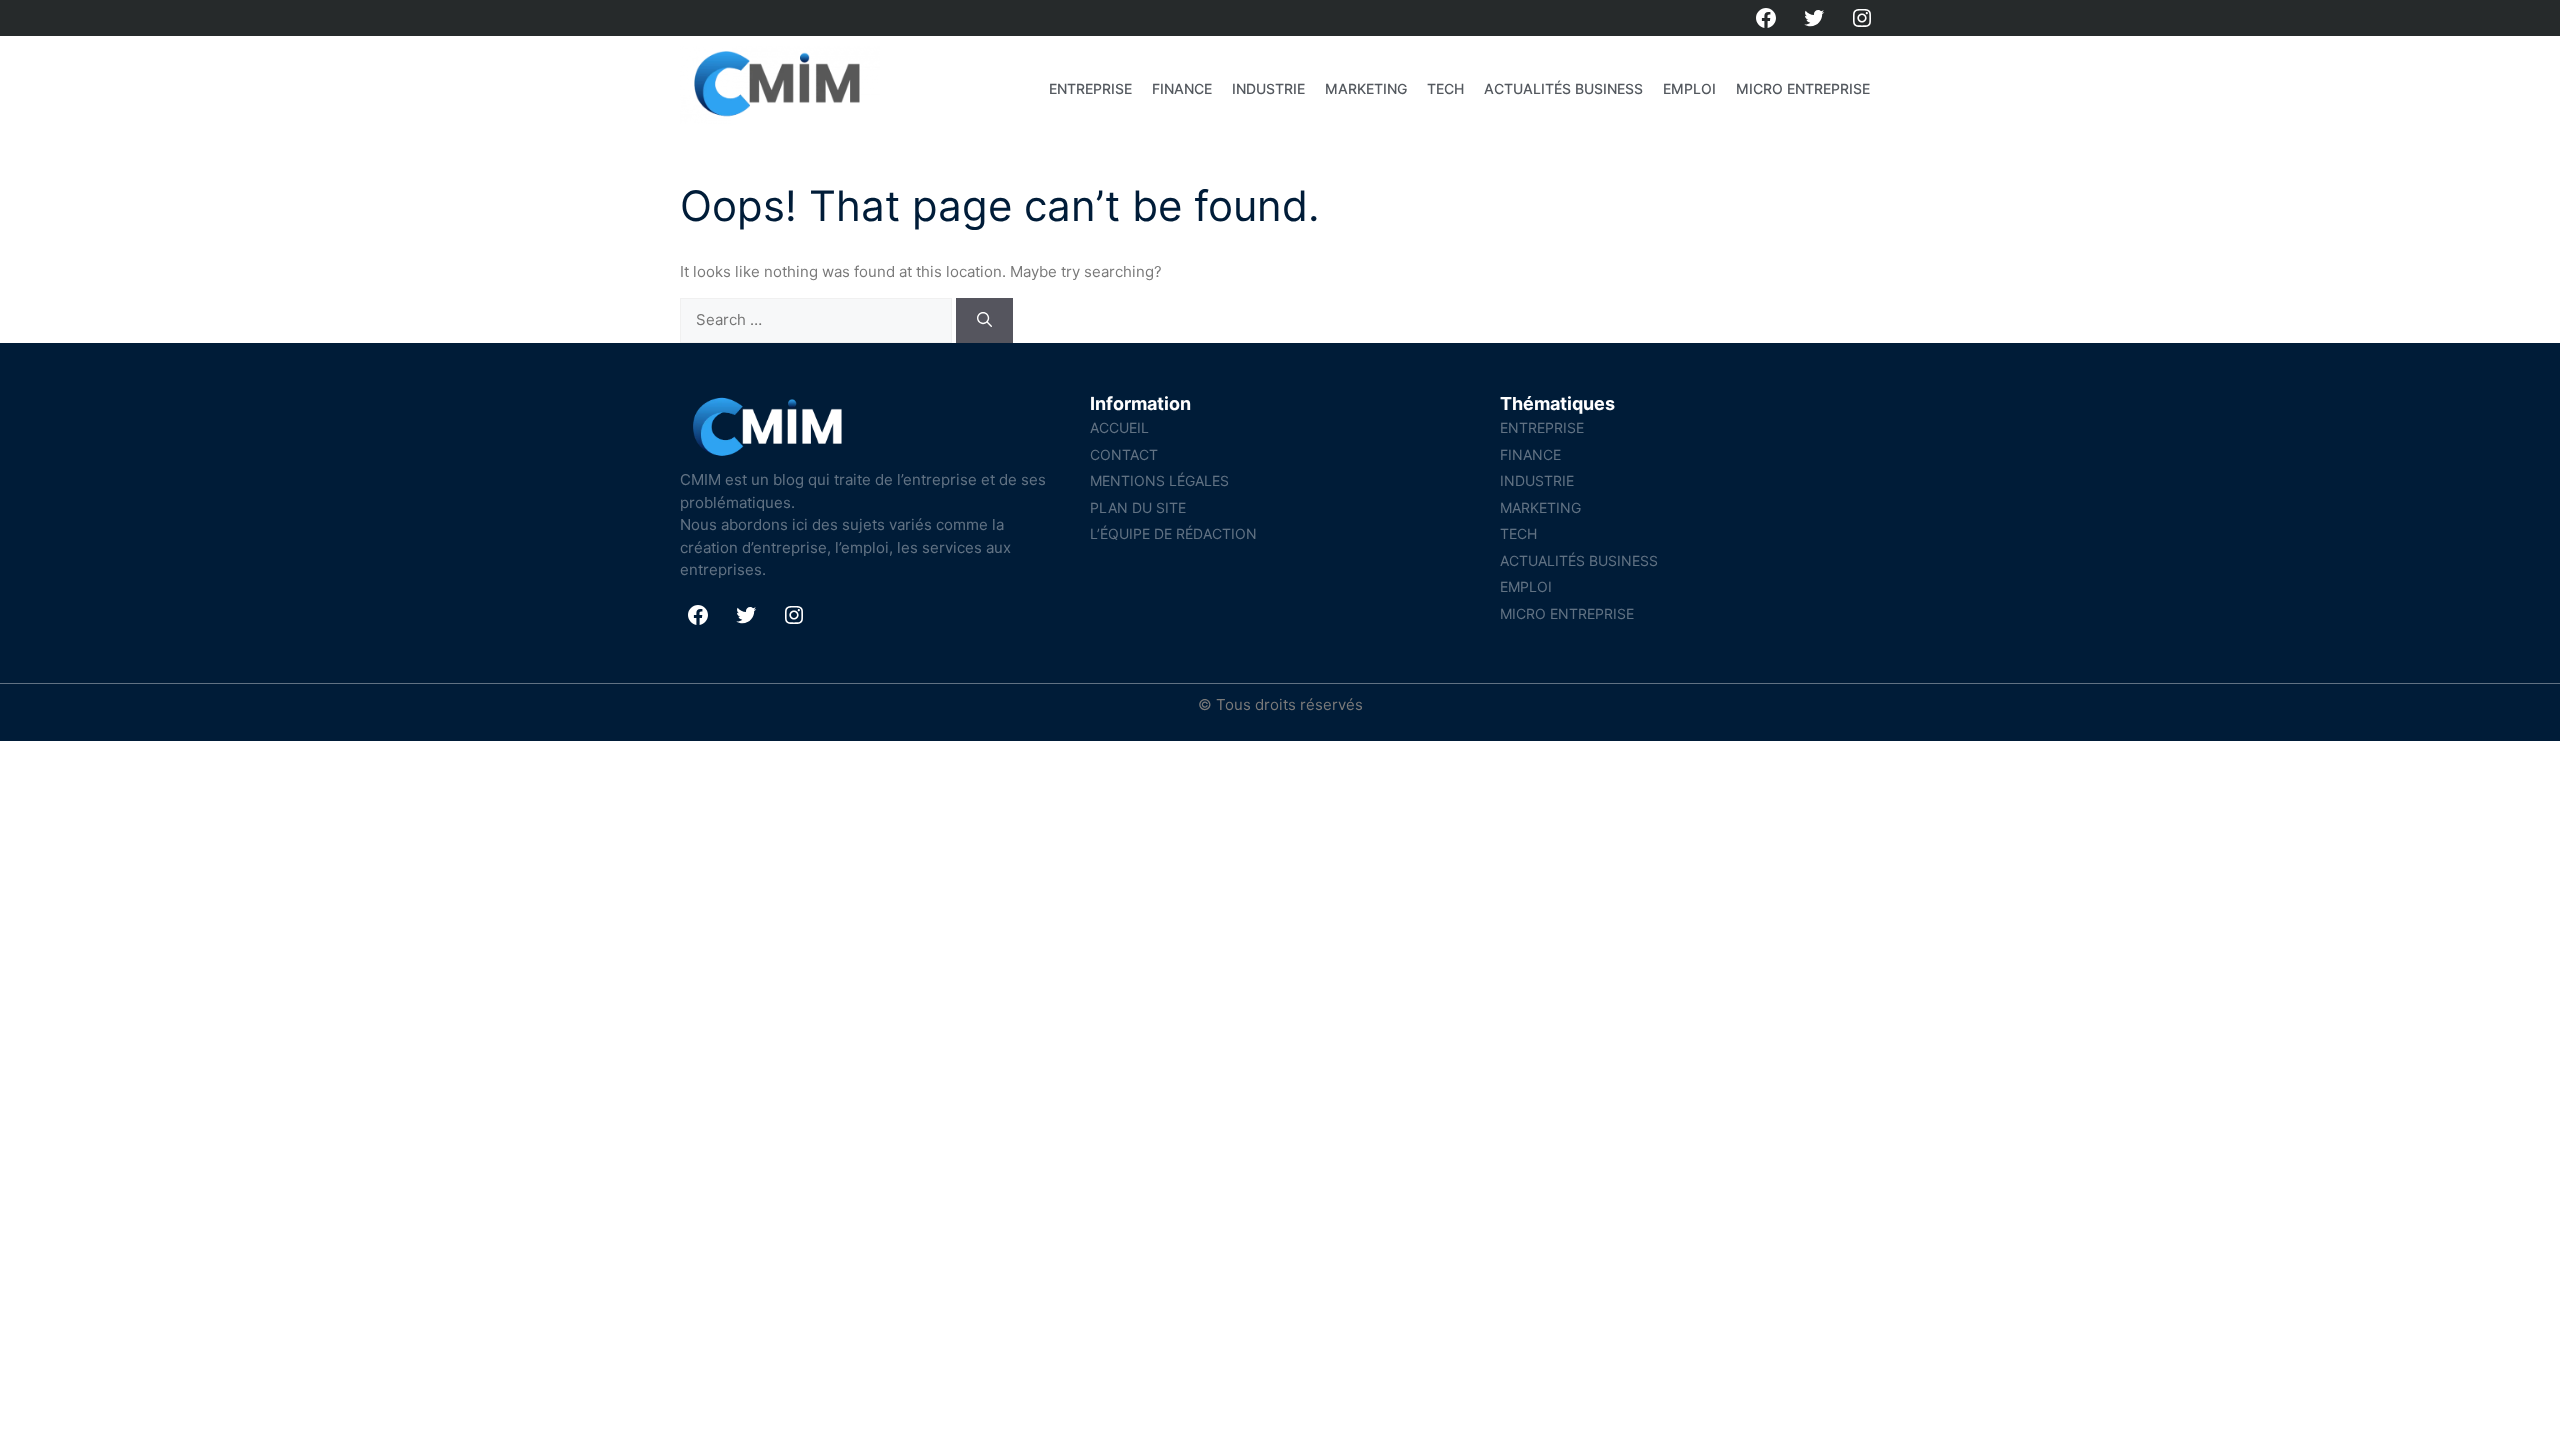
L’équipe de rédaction (1173, 533)
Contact (1124, 454)
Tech (1445, 88)
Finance (1182, 88)
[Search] (984, 320)
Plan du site (1138, 507)
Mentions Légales (1159, 480)
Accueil (1119, 427)
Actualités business (1563, 88)
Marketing (1366, 88)
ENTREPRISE (1090, 88)
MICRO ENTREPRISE (1803, 88)
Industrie (1268, 88)
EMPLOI (1689, 88)
